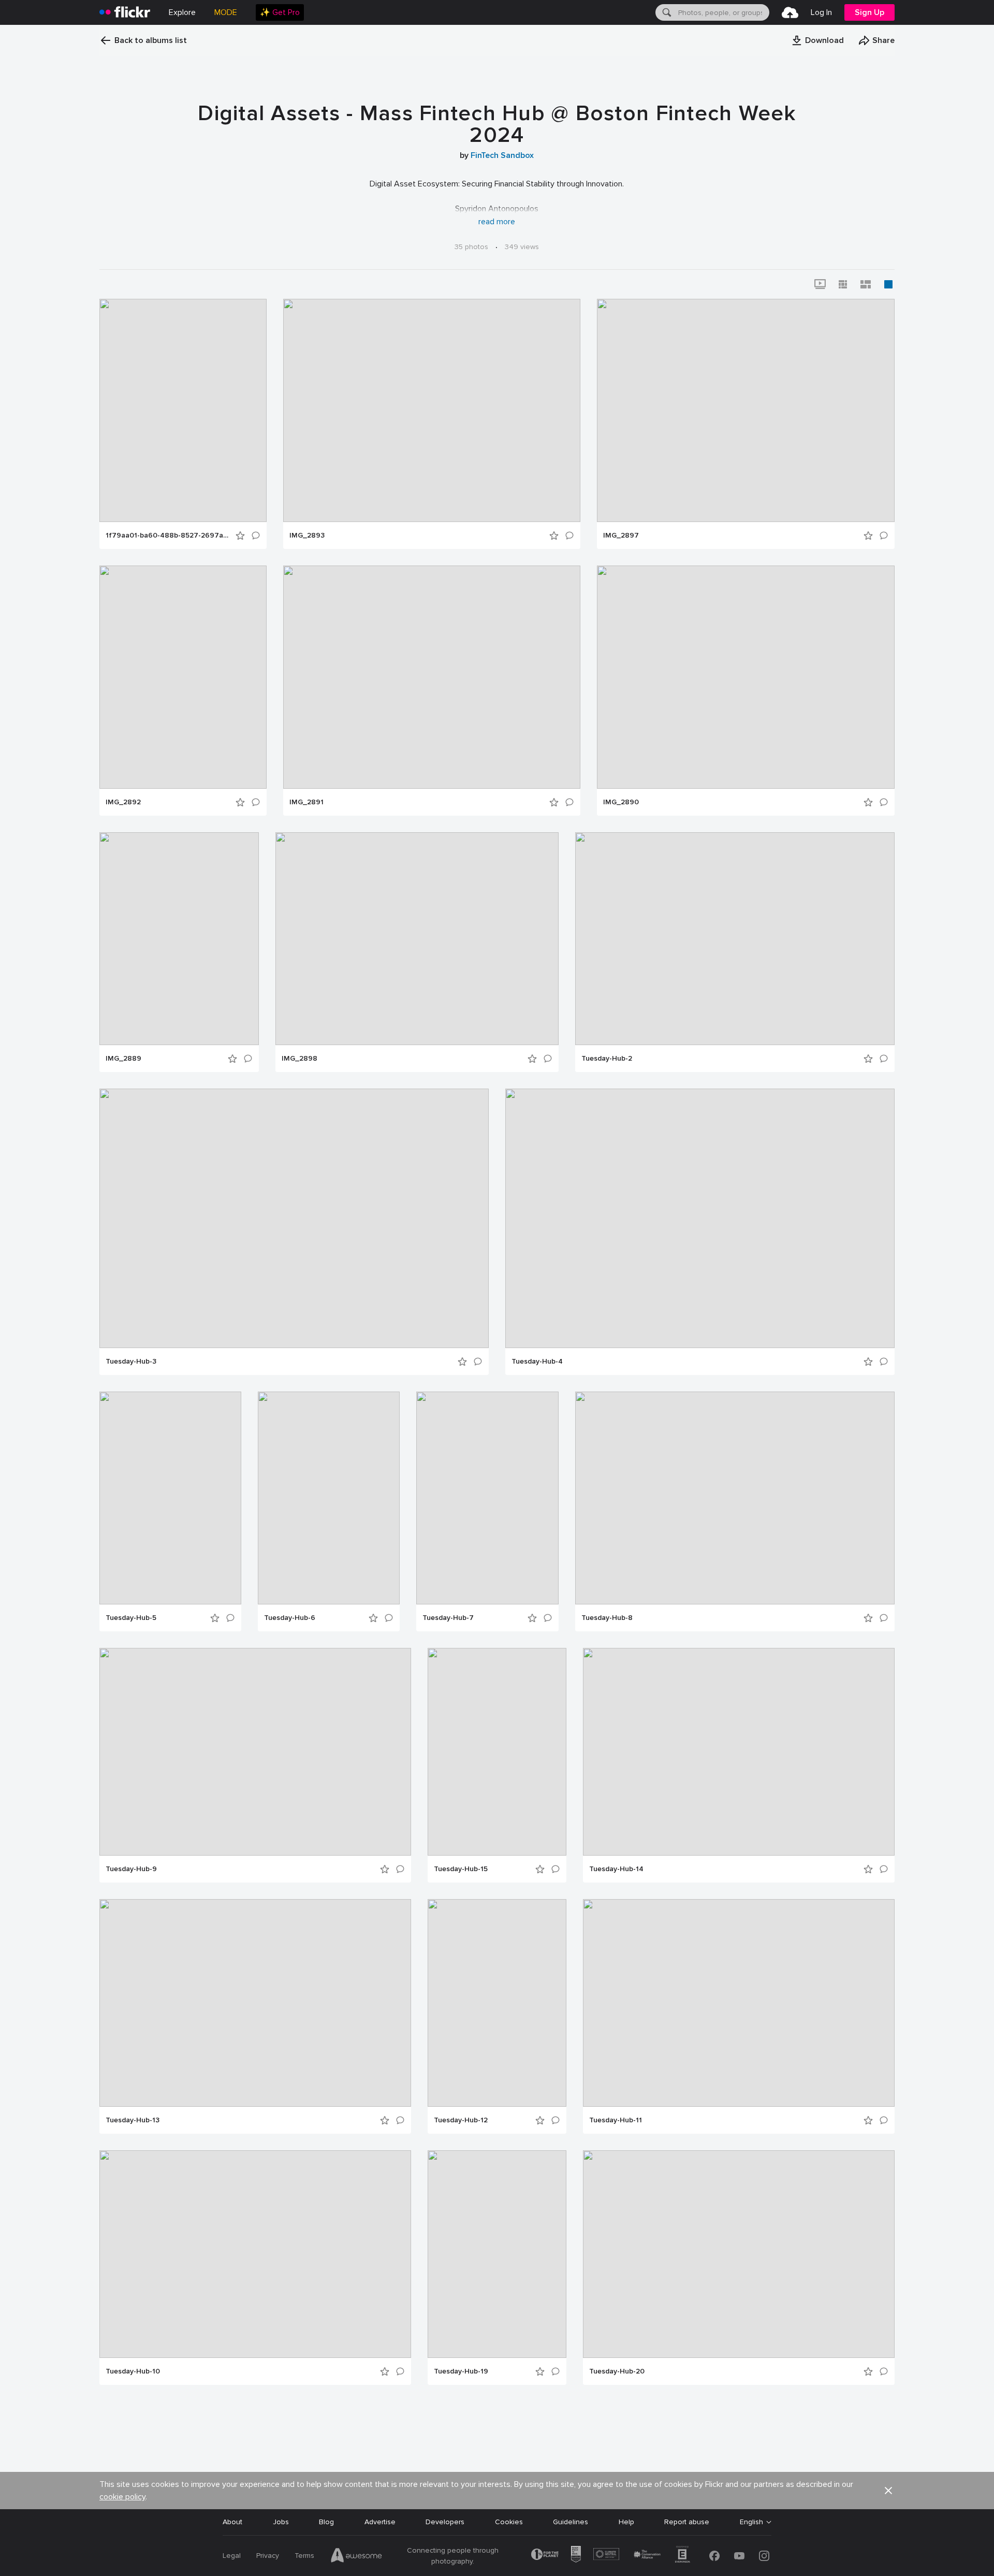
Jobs (281, 2522)
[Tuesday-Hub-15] (497, 1752)
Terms (304, 2556)
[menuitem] (280, 12)
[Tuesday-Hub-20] (739, 2254)
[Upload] (790, 12)
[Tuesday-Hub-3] (294, 1218)
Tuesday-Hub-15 (461, 1869)
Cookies (509, 2522)
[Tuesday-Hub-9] (255, 1752)
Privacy (268, 2556)
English (751, 2522)
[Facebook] (714, 2556)
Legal (232, 2556)
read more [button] (497, 222)
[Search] (666, 12)
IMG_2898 (299, 1059)
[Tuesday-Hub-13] (255, 2003)
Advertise (380, 2522)
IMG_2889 (123, 1059)
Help (626, 2522)
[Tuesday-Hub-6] (329, 1498)
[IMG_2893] (432, 410)
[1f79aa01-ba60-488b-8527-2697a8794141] (183, 410)
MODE (226, 12)
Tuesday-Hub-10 (133, 2371)
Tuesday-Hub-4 (537, 1362)
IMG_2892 (123, 802)
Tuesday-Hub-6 (290, 1618)
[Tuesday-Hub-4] (700, 1218)
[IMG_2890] (746, 677)
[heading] (125, 12)
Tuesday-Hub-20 (617, 2371)
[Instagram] (764, 2556)
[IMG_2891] (432, 677)
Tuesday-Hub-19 (461, 2371)
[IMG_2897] (746, 410)
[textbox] (723, 12)
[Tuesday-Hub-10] (255, 2254)
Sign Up (869, 12)
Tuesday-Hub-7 (448, 1618)
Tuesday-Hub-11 (616, 2120)
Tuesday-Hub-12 (461, 2120)
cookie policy (122, 2497)
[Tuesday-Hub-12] (497, 2003)
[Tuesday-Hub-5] (170, 1498)
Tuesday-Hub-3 (131, 1362)
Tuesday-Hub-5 (131, 1618)
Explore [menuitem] (182, 12)
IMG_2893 (307, 536)
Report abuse (687, 2522)
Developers (445, 2522)
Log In (821, 12)
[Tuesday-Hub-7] (487, 1498)
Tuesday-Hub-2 (607, 1059)
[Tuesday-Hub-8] (735, 1498)
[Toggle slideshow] (820, 284)
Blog (326, 2522)
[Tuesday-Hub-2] (735, 939)
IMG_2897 (621, 536)
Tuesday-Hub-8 (607, 1618)
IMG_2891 (306, 802)
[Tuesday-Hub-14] (739, 1752)
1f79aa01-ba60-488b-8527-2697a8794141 (167, 536)
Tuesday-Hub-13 (133, 2120)
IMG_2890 (621, 802)
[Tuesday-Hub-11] (739, 2003)
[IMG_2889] (179, 939)
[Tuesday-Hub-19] (497, 2254)
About (232, 2522)
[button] (817, 40)
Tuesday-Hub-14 (616, 1869)
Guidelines (571, 2522)
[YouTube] (739, 2556)
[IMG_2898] (417, 939)
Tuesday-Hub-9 (131, 1869)
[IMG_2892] (183, 677)
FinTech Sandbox (502, 155)
